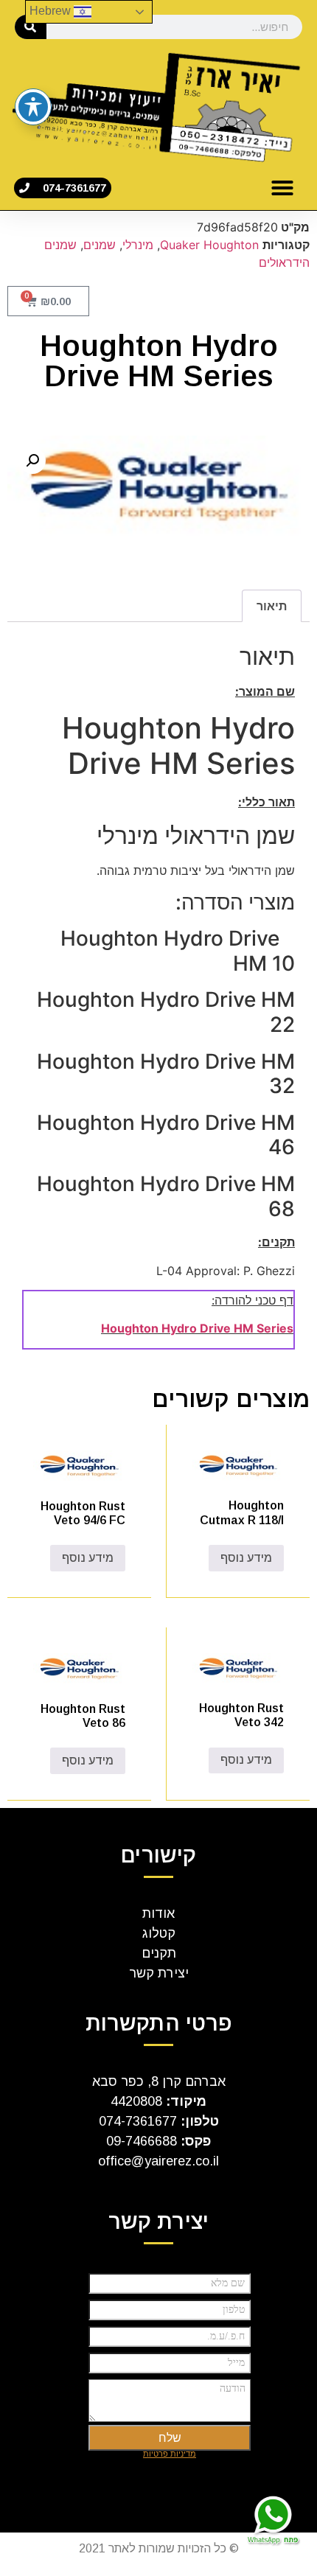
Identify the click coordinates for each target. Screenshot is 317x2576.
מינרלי (138, 245)
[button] (282, 188)
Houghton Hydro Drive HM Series (197, 1328)
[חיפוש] (31, 27)
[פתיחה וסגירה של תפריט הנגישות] (33, 107)
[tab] (272, 606)
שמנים (100, 245)
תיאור (272, 606)
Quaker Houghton (209, 245)
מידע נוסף (246, 1558)
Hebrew (52, 11)
